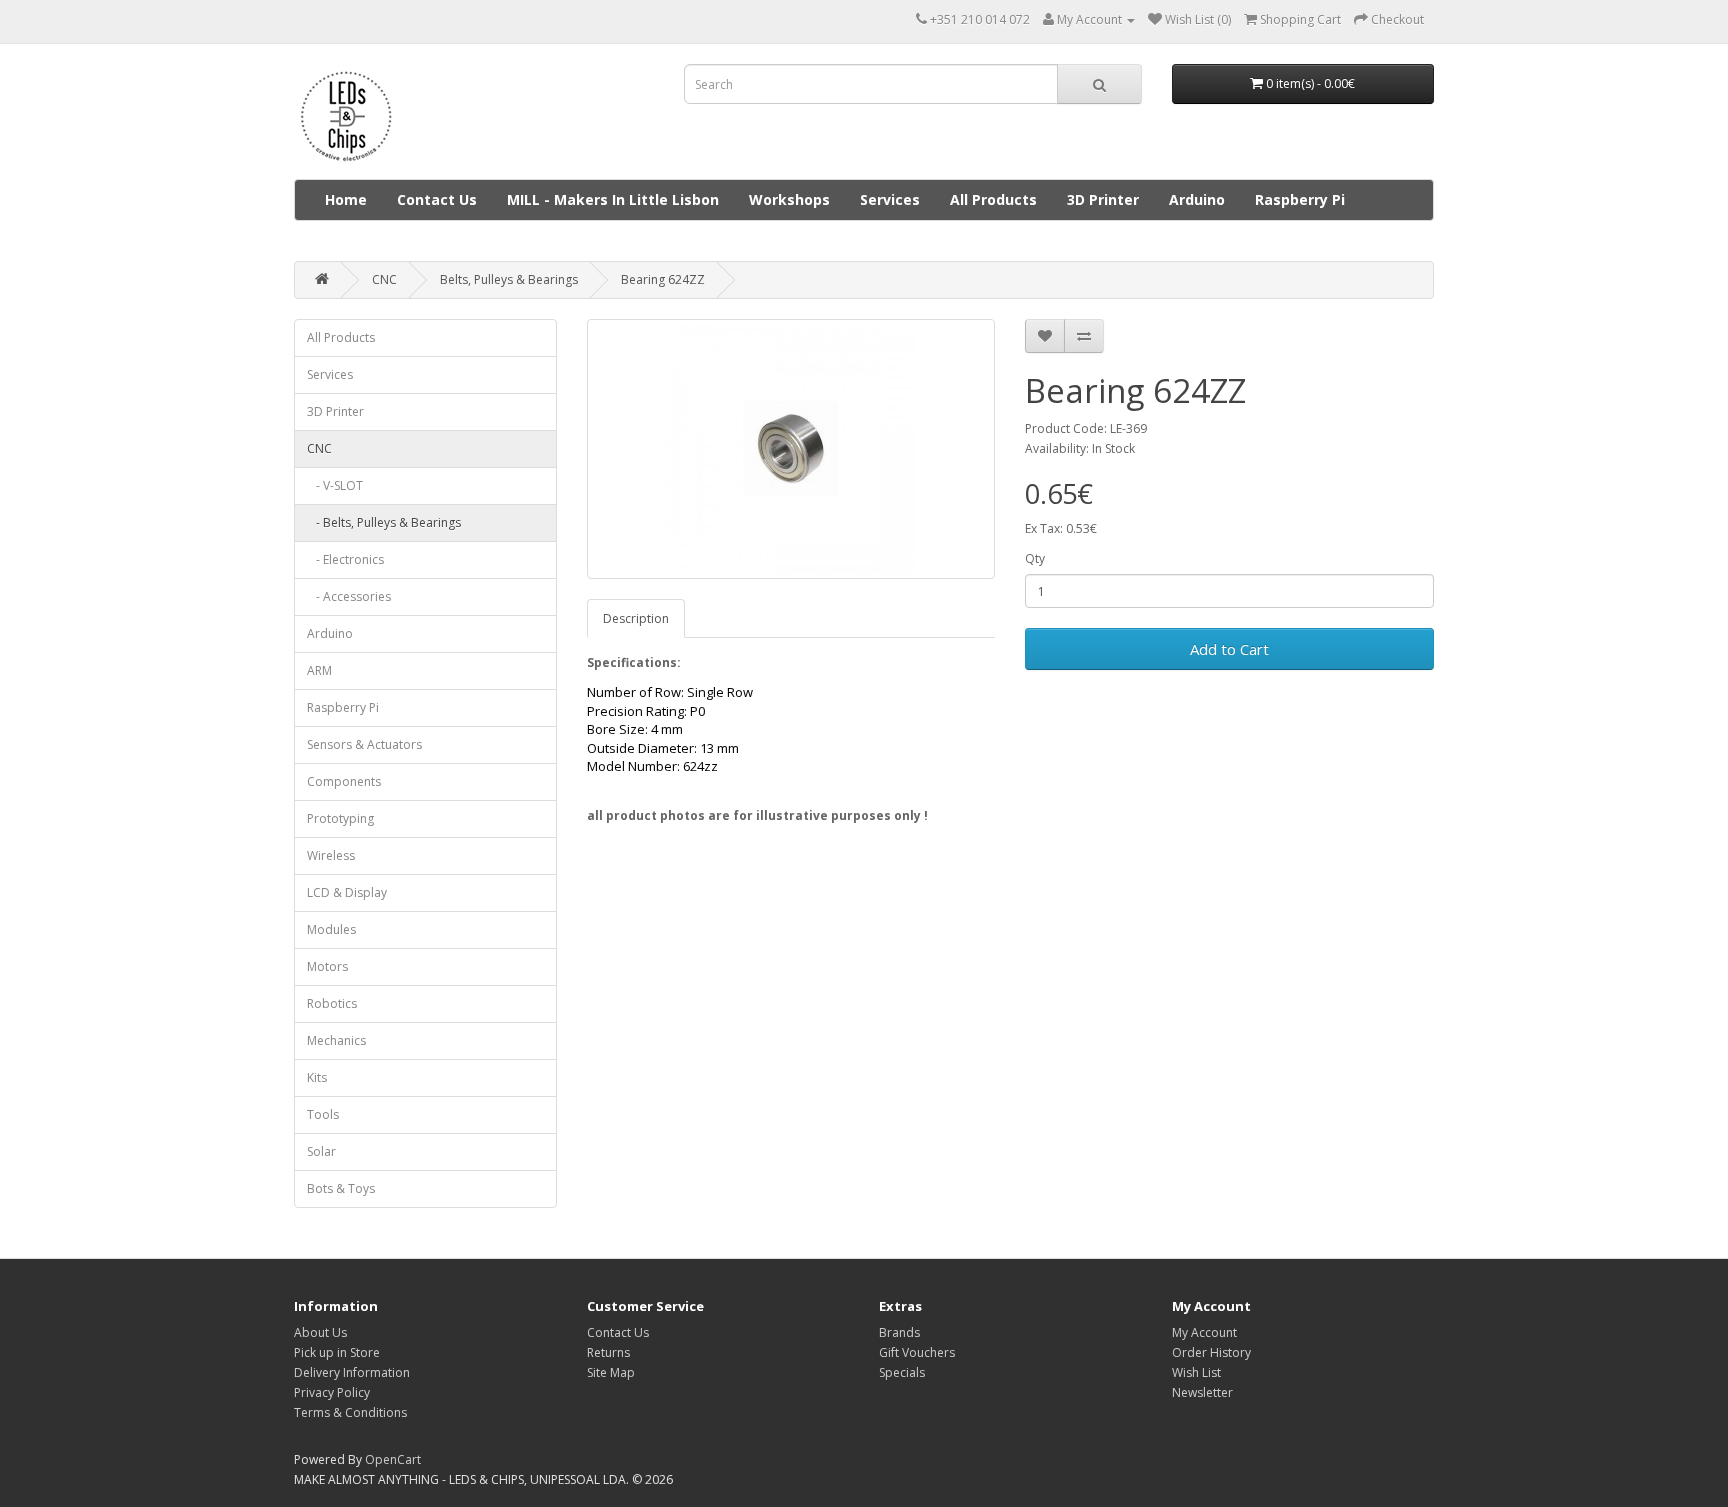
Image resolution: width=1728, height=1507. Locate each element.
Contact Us (437, 199)
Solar (321, 1151)
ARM (319, 670)
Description (636, 618)
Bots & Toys (341, 1188)
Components (344, 781)
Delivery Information (352, 1372)
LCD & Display (347, 892)
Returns (608, 1352)
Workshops (789, 199)
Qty (1035, 558)
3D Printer (1103, 199)
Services (890, 199)
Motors (327, 966)
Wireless (331, 855)
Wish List (1196, 1372)
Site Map (611, 1372)
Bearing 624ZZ (663, 279)
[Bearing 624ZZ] (791, 449)
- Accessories (349, 596)
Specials (902, 1372)
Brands (899, 1332)
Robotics (332, 1003)
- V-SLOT (335, 485)
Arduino (1197, 199)
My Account (1204, 1332)
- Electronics (345, 559)
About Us (320, 1332)
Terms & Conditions (350, 1412)
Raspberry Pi (1300, 199)
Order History (1211, 1352)
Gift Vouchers (917, 1352)
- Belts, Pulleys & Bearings (384, 522)
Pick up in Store (337, 1352)
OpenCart (393, 1459)
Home (346, 199)
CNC (384, 279)
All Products (993, 199)
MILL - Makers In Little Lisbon (613, 199)
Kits (317, 1077)
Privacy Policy (332, 1392)
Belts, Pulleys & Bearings (509, 279)
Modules (331, 929)
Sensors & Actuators (364, 744)
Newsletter (1202, 1392)
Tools (323, 1114)
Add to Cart (1229, 649)
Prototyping (340, 818)
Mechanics (336, 1040)
